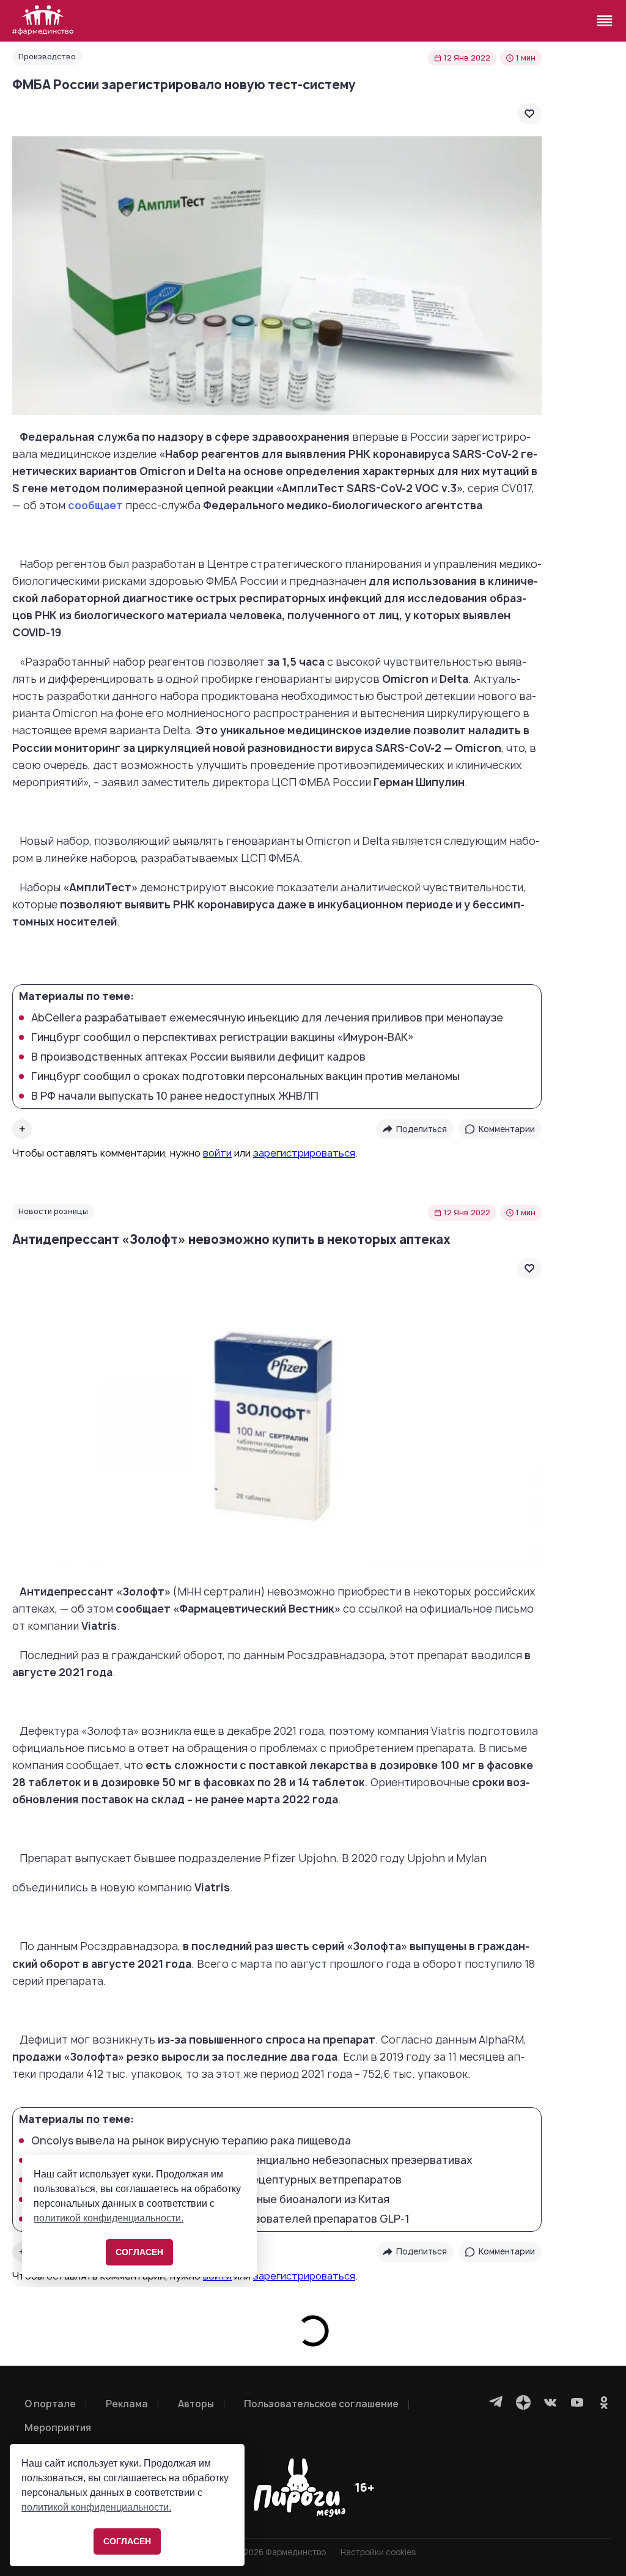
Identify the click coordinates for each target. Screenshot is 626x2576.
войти (217, 1153)
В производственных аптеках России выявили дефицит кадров (198, 1057)
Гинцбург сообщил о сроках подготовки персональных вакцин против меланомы (245, 1076)
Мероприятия (58, 2428)
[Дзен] (523, 2402)
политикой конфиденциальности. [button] (96, 2507)
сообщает (95, 505)
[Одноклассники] (604, 2402)
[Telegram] (496, 2402)
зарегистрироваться (304, 1153)
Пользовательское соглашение (321, 2404)
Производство (47, 57)
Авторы (196, 2404)
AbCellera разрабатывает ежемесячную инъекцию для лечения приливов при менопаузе (267, 1018)
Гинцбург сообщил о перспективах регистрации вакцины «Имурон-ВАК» (223, 1037)
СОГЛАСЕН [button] (127, 2541)
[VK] (550, 2402)
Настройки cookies (378, 2552)
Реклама (127, 2404)
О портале (50, 2404)
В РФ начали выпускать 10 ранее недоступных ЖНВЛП (175, 1096)
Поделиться (422, 1129)
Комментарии (507, 1129)
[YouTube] (577, 2402)
